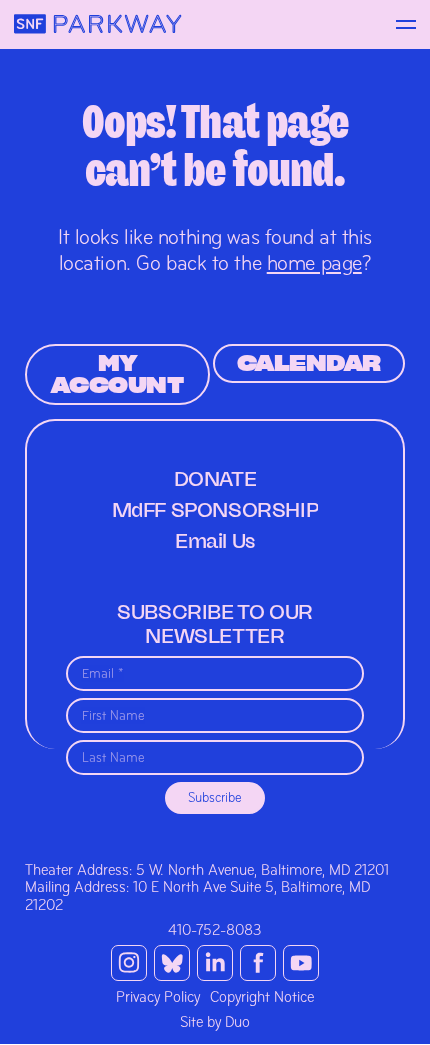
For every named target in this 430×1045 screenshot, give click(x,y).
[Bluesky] (172, 963)
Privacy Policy (158, 997)
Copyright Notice (262, 997)
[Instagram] (129, 963)
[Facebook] (258, 963)
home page (314, 263)
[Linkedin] (215, 963)
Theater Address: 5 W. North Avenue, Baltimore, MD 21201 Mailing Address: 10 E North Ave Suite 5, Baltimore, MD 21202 (207, 887)
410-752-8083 (215, 930)
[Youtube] (301, 963)
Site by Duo (215, 1022)
